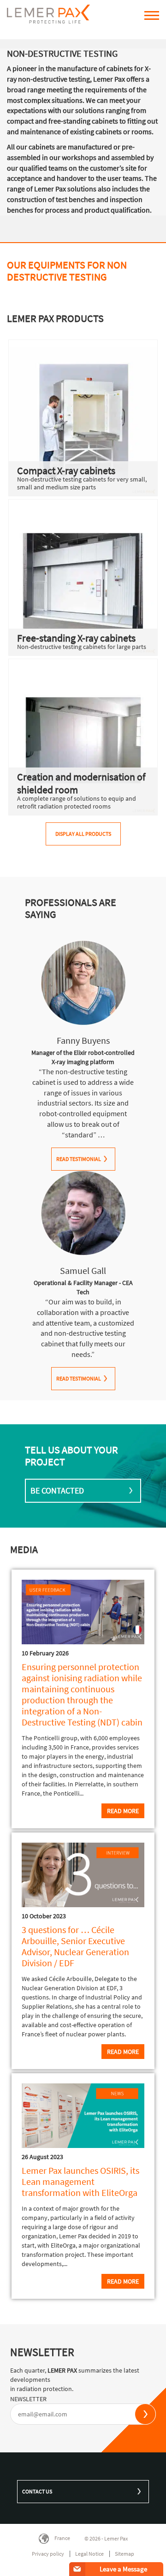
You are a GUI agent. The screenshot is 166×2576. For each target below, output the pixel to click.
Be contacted (57, 1490)
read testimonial (79, 1159)
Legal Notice (89, 2554)
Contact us (37, 2491)
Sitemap (125, 2554)
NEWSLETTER (28, 2399)
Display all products (83, 834)
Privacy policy (48, 2554)
